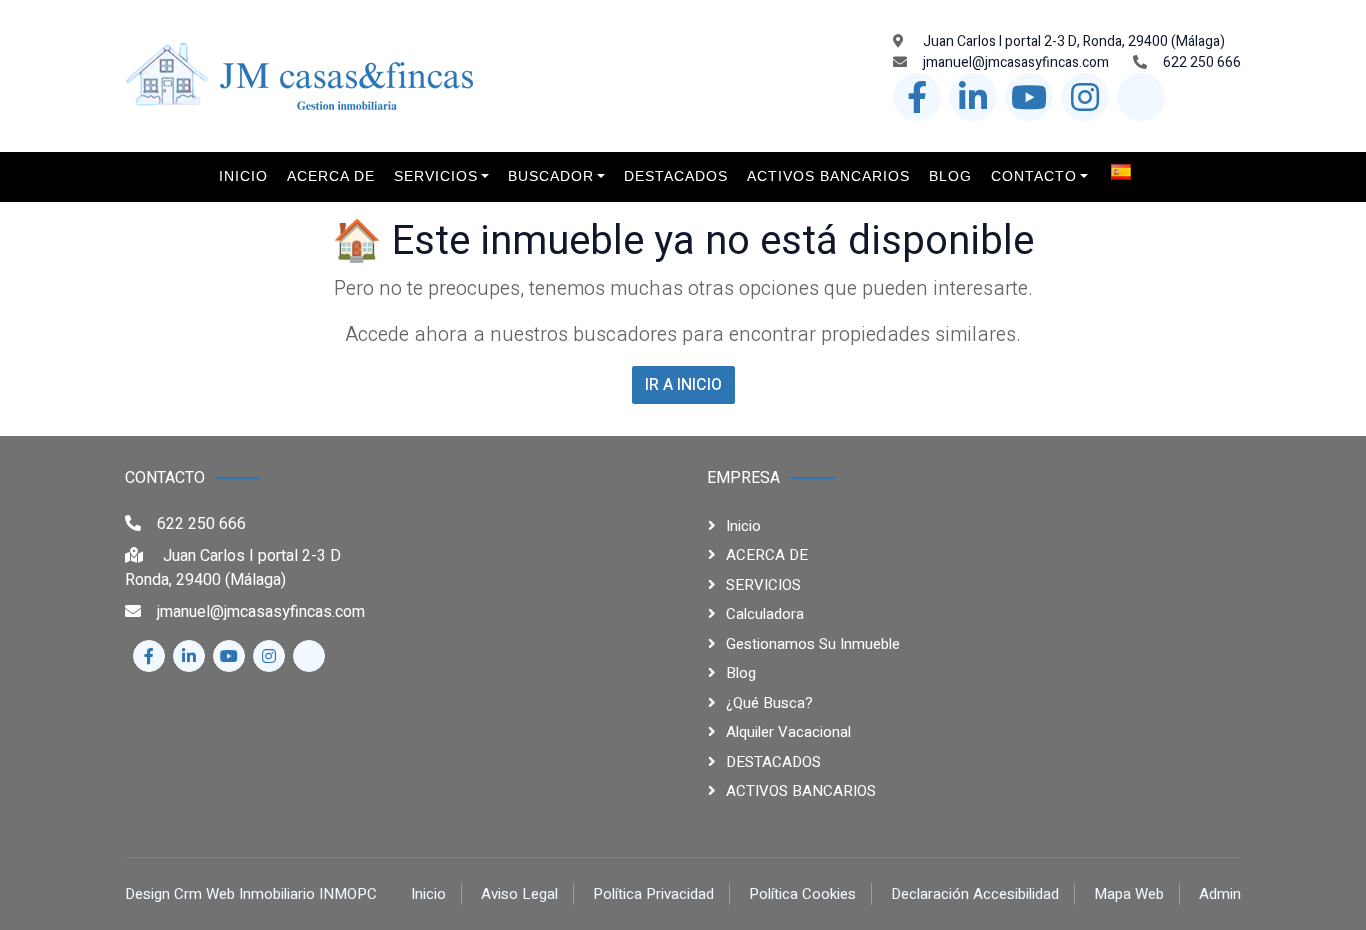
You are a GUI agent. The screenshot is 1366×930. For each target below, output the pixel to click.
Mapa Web (1129, 894)
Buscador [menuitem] (551, 176)
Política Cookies (802, 894)
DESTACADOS (773, 762)
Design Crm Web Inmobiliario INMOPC (251, 894)
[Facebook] (917, 97)
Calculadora (765, 614)
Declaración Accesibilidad (975, 894)
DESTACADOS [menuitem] (676, 176)
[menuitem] (1127, 171)
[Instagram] (1085, 97)
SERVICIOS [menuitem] (436, 176)
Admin (1220, 894)
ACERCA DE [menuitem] (331, 176)
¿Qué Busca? (769, 703)
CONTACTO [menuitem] (1034, 176)
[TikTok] (1141, 97)
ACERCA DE (767, 555)
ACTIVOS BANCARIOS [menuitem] (828, 176)
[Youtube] (1029, 97)
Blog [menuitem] (950, 176)
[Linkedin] (973, 97)
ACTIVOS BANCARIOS (801, 791)
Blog (741, 673)
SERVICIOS (763, 585)
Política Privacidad (653, 894)
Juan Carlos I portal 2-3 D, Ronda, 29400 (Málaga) (1072, 41)
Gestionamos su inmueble (813, 644)
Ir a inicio (683, 385)
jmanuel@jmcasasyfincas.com (1016, 62)
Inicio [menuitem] (243, 176)
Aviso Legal (519, 894)
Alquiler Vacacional (788, 732)
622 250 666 (1202, 62)
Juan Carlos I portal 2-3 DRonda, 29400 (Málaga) (233, 568)
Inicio (743, 526)
